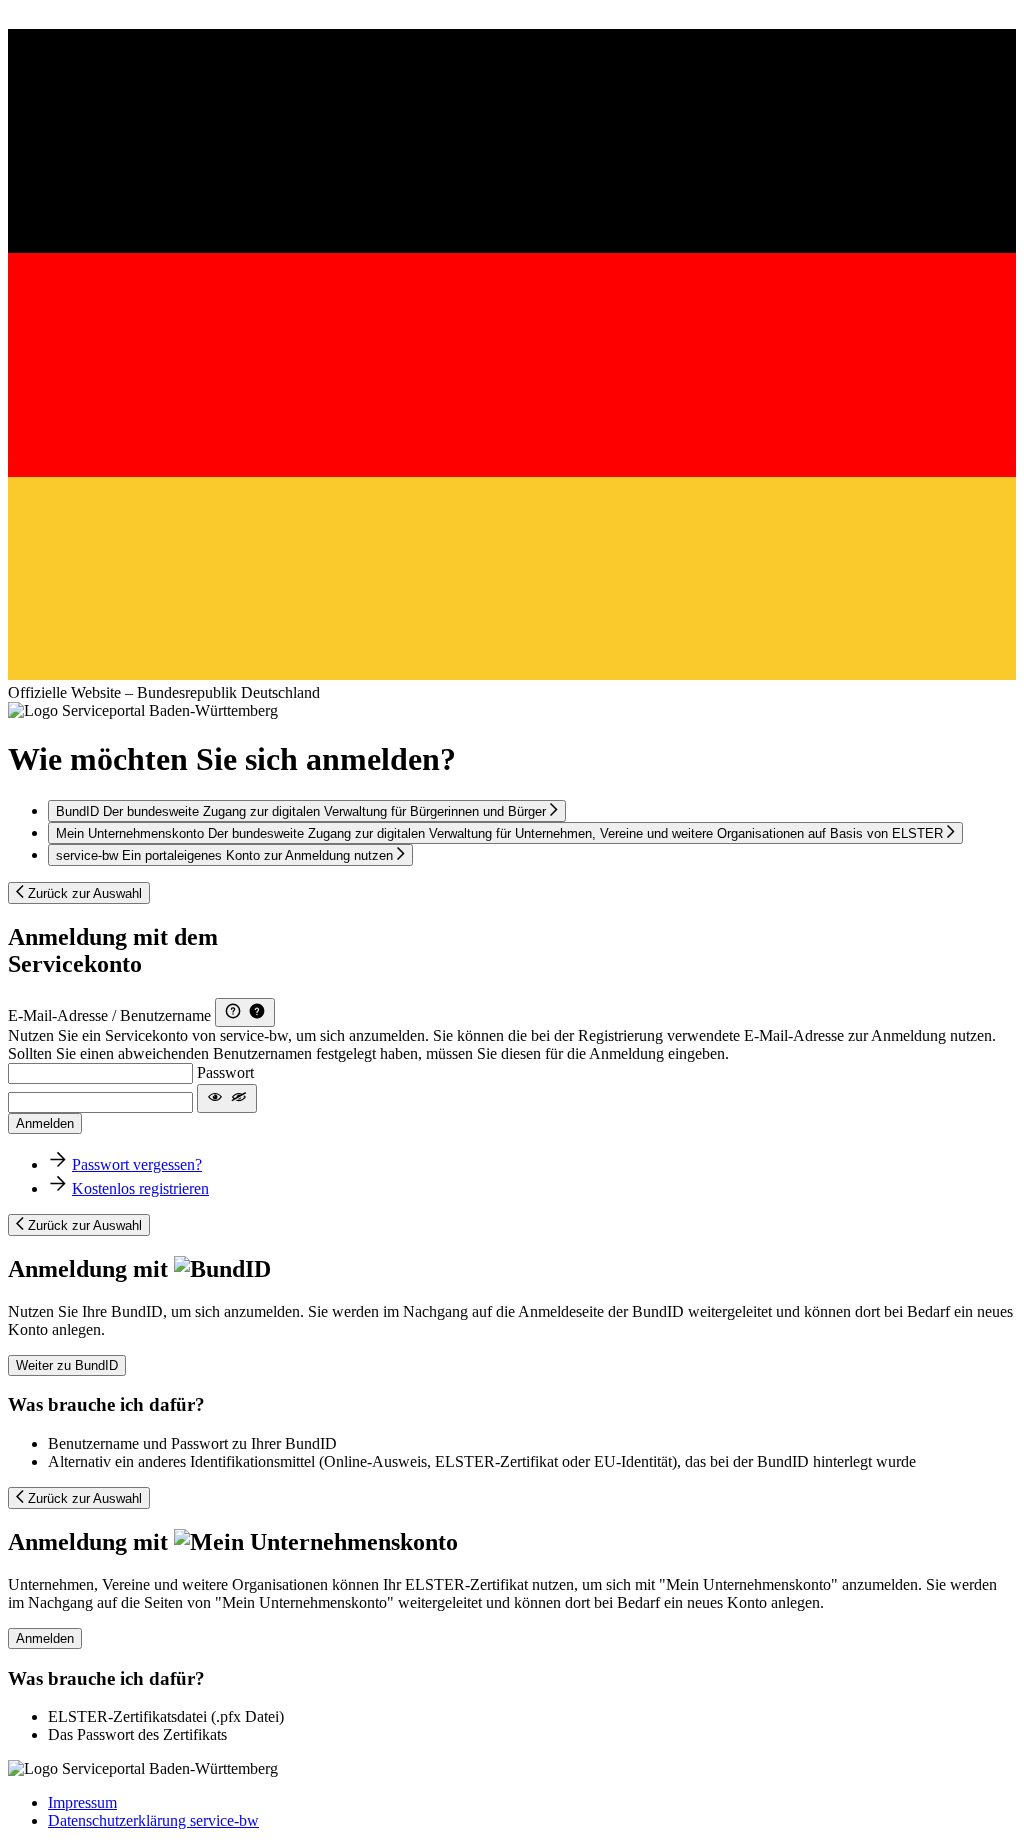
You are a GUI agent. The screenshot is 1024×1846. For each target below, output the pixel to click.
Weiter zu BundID (67, 1365)
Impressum (82, 1802)
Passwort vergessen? (137, 1164)
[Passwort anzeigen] (227, 1098)
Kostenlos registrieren (140, 1188)
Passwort (225, 1072)
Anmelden (45, 1123)
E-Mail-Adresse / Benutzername (109, 1015)
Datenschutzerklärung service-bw (153, 1820)
